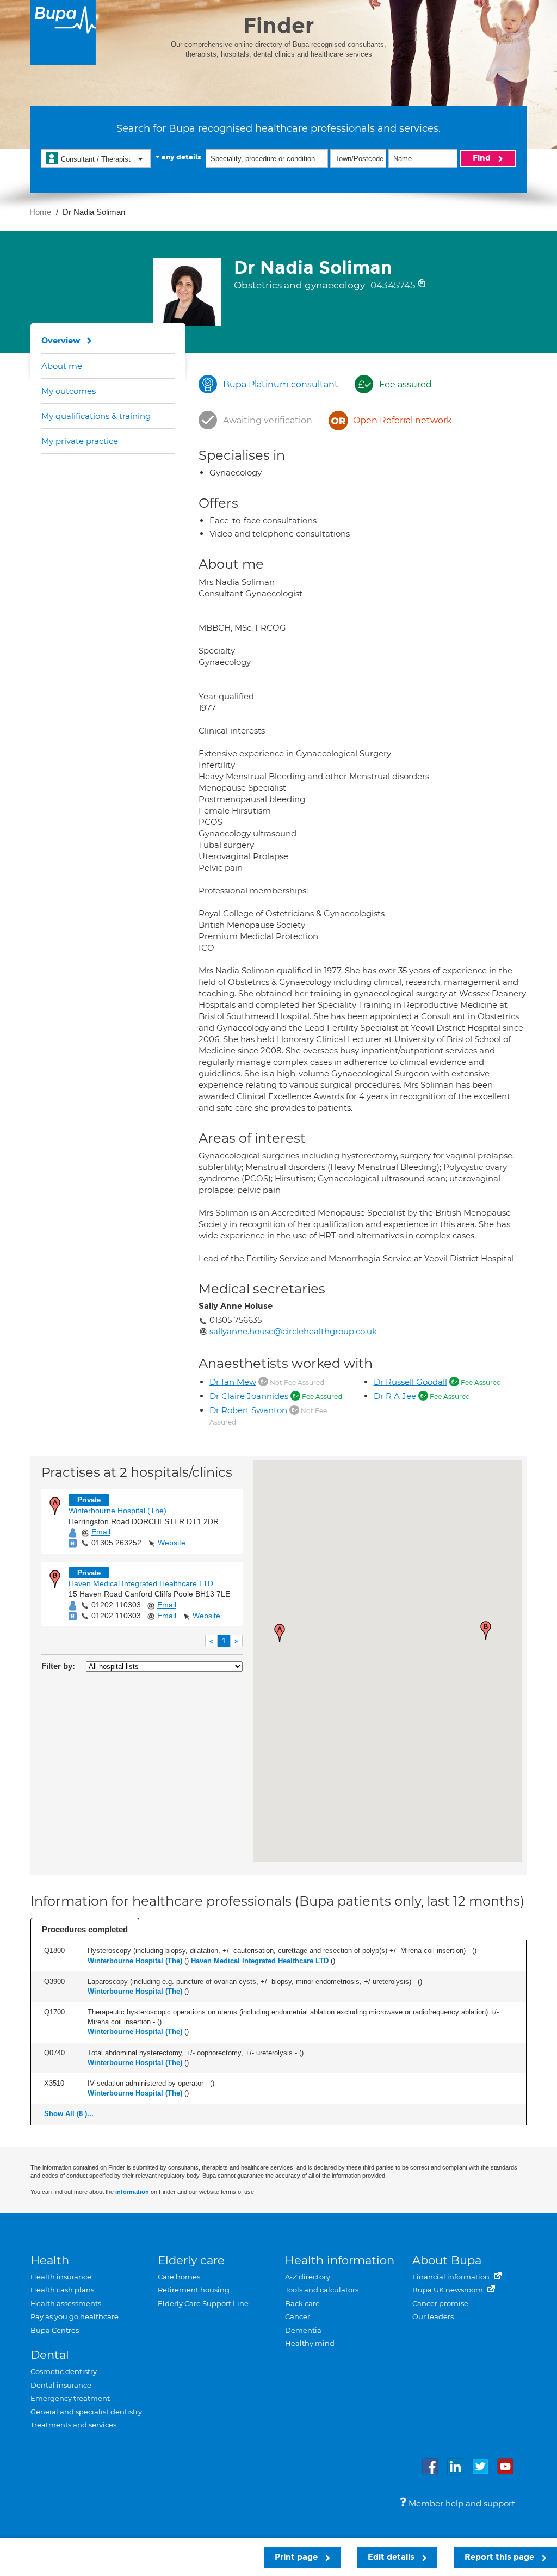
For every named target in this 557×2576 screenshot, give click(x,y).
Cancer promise (440, 2303)
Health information (340, 2260)
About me (62, 366)
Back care (302, 2303)
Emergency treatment (70, 2398)
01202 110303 (116, 1605)
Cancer (298, 2316)
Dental (50, 2355)
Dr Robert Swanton (248, 1410)
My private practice (80, 441)
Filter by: (58, 1666)
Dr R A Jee (395, 1396)
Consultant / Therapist (96, 159)
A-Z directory (308, 2277)
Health (50, 2260)
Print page (297, 2557)
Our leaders (433, 2316)
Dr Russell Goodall (410, 1382)
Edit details (392, 2557)
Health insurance (61, 2277)
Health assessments (66, 2303)
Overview (61, 341)
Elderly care (191, 2260)
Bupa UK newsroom (448, 2290)
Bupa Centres (55, 2330)
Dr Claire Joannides (249, 1396)
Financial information (452, 2277)
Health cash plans (62, 2290)
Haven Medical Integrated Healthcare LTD (141, 1583)
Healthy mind (310, 2343)
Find (483, 158)
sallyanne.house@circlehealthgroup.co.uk (293, 1331)
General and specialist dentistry (86, 2412)
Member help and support (461, 2503)
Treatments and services (73, 2425)
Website (172, 1543)
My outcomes (69, 391)
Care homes (179, 2277)
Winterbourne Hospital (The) (117, 1511)
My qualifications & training (96, 416)
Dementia (303, 2330)
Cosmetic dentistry (64, 2371)
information (132, 2192)
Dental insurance (61, 2385)
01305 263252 (116, 1543)
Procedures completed (85, 1929)
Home (40, 212)
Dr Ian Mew (233, 1382)
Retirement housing (194, 2290)
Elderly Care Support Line (203, 2303)
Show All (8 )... (69, 2114)
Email (101, 1532)
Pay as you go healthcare (75, 2316)
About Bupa (447, 2260)
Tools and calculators (322, 2290)
